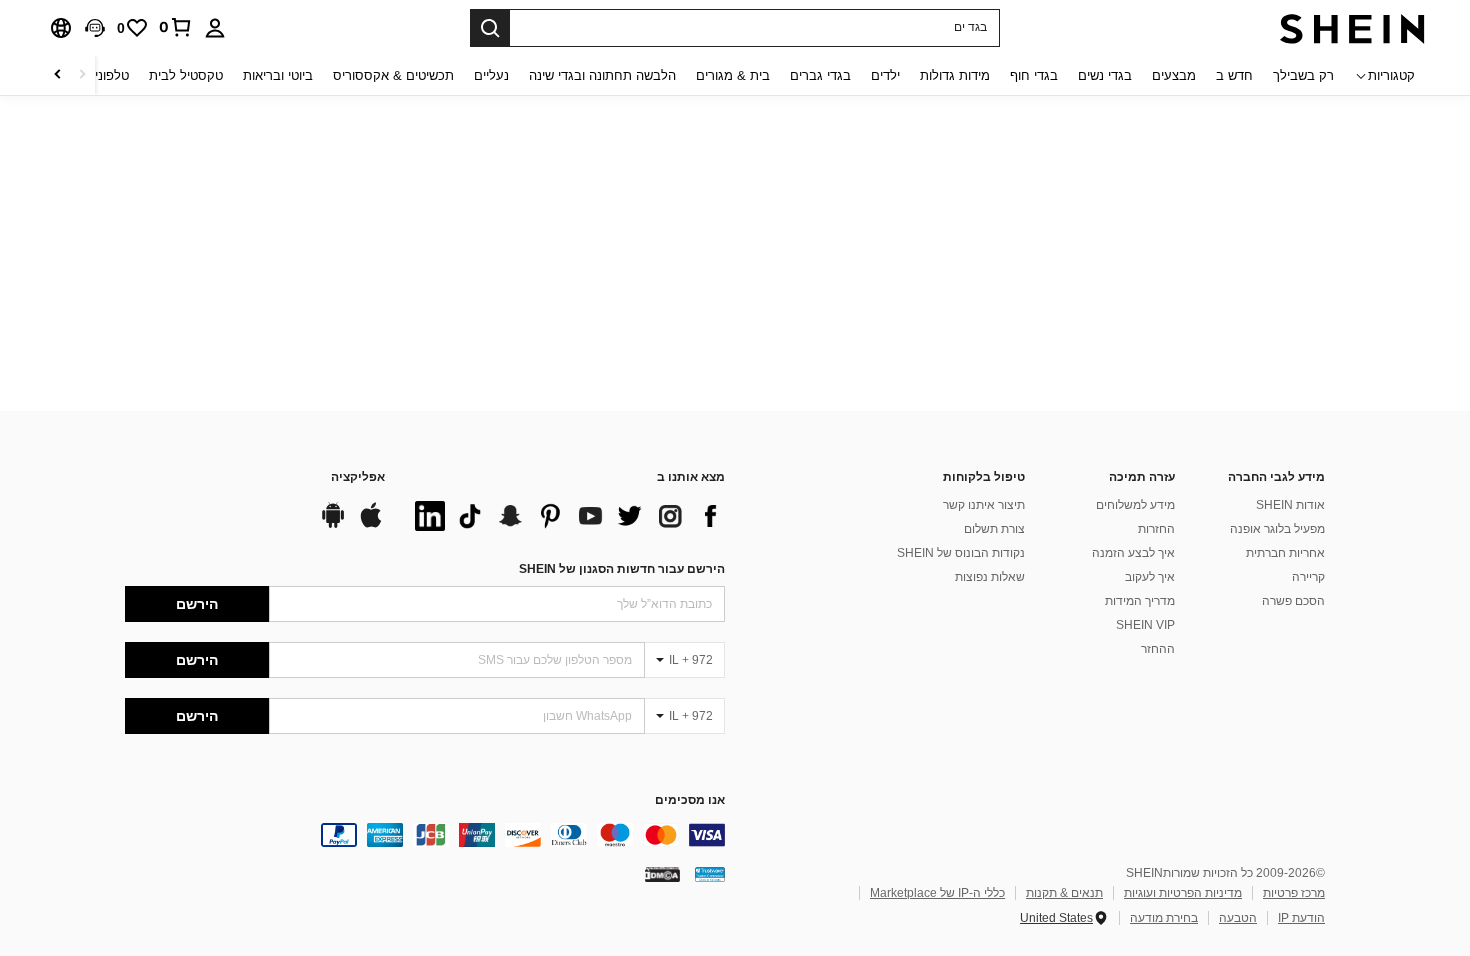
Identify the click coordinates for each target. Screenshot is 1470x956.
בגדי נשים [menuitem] (1105, 75)
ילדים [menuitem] (885, 75)
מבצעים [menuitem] (1174, 75)
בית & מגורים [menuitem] (733, 75)
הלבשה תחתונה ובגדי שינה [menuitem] (602, 75)
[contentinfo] (425, 835)
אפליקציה (358, 477)
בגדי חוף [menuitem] (1034, 75)
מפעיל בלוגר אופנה (1277, 529)
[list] (565, 516)
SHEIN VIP (1145, 625)
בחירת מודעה (1164, 918)
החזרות (1156, 529)
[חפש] (490, 28)
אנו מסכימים (690, 800)
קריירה (1308, 577)
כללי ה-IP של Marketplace (937, 893)
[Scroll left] (82, 75)
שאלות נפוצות (990, 577)
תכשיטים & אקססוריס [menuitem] (393, 75)
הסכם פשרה (1293, 601)
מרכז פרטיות (1294, 893)
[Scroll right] (58, 75)
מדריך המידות (1140, 601)
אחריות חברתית (1285, 553)
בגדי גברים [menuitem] (820, 75)
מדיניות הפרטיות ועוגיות (1183, 893)
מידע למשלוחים (1135, 505)
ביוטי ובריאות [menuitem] (278, 75)
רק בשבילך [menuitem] (1303, 75)
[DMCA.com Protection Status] (662, 874)
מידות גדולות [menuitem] (955, 75)
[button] (95, 28)
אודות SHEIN (1290, 505)
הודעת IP (1301, 918)
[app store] (371, 525)
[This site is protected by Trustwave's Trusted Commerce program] (710, 874)
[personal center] (215, 28)
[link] (176, 27)
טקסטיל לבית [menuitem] (186, 75)
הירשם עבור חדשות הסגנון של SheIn (622, 569)
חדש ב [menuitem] (1234, 75)
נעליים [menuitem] (491, 75)
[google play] (333, 525)
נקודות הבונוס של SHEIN (961, 553)
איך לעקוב (1150, 577)
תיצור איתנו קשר (984, 505)
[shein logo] (1352, 28)
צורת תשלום (994, 529)
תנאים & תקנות (1064, 893)
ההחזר (1158, 649)
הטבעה (1238, 918)
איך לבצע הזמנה (1133, 553)
